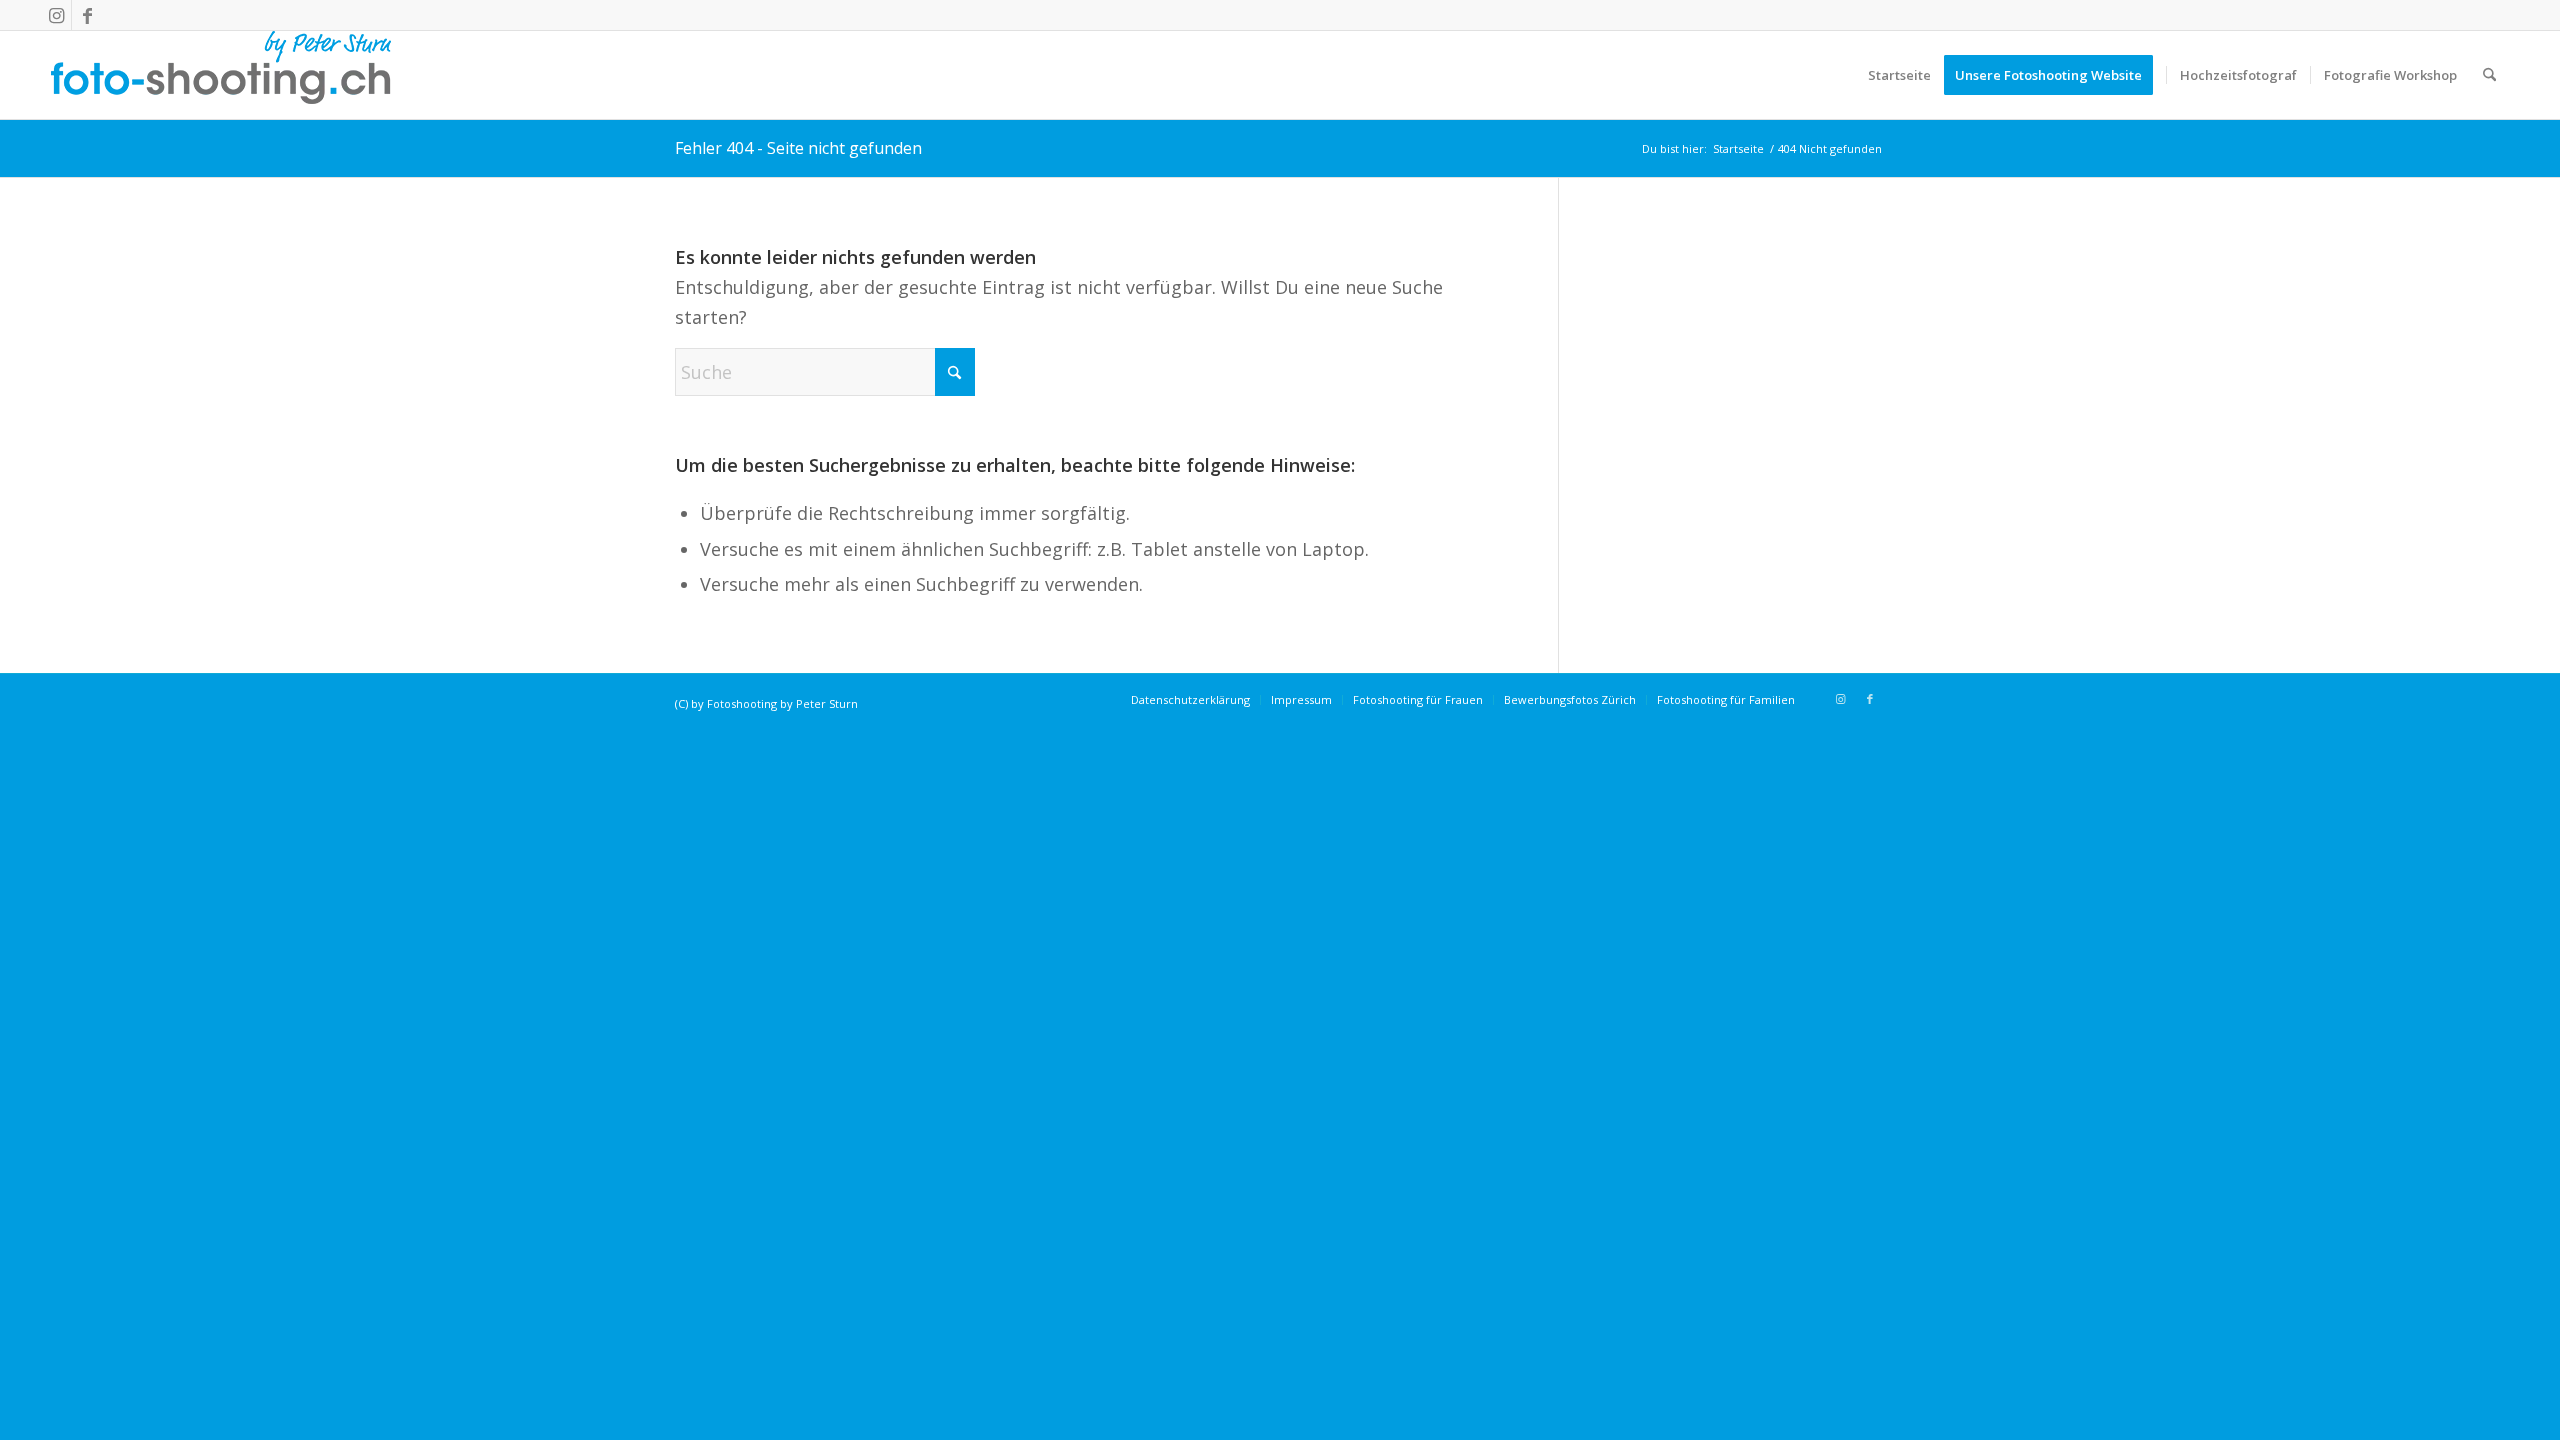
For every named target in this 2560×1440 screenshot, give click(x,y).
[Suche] (2489, 75)
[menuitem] (1899, 75)
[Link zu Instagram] (56, 15)
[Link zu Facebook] (87, 15)
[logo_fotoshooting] (221, 75)
